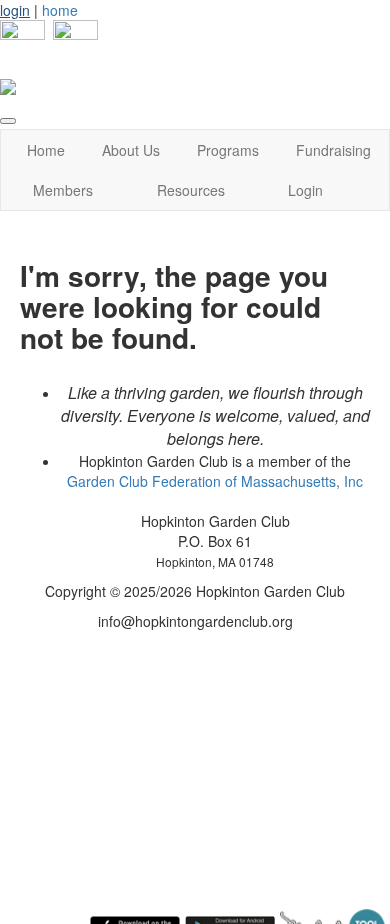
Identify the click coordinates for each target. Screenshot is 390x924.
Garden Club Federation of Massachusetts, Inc (215, 481)
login (15, 10)
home (60, 10)
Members (63, 190)
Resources (191, 190)
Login (305, 190)
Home (46, 150)
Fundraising (333, 150)
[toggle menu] (8, 121)
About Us (131, 150)
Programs (228, 150)
